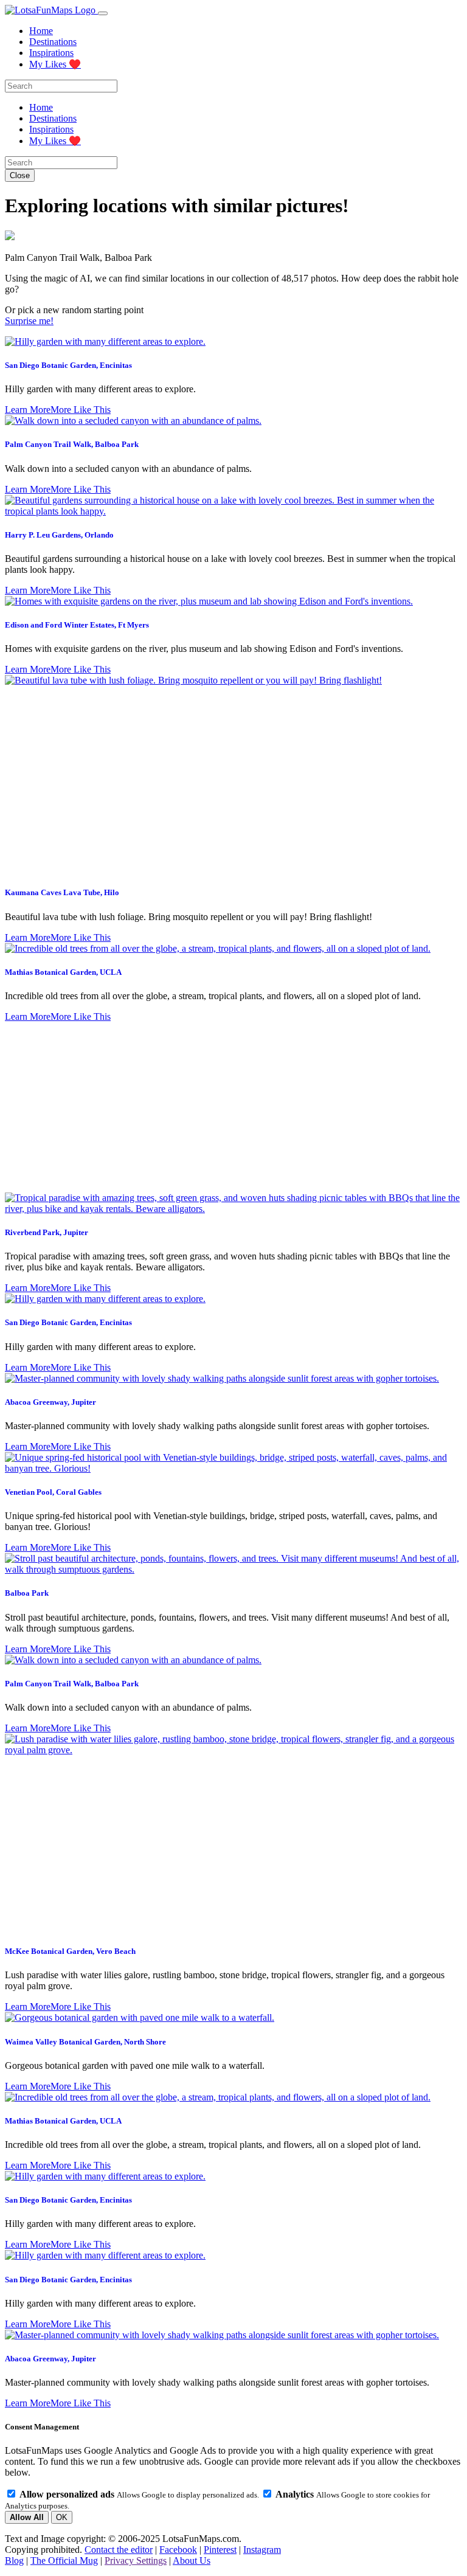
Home (41, 31)
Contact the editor (119, 2550)
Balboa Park (27, 1593)
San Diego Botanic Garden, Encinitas (68, 365)
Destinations (53, 42)
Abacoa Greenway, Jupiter (50, 1402)
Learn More (28, 410)
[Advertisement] (233, 1107)
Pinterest (220, 2550)
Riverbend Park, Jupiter (47, 1232)
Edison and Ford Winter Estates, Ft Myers (77, 625)
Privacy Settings (136, 2560)
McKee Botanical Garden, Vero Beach (70, 1951)
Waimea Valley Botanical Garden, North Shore (85, 2042)
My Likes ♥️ (55, 64)
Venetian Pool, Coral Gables (53, 1492)
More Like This (81, 410)
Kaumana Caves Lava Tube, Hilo (62, 892)
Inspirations (51, 53)
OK (62, 2517)
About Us (192, 2560)
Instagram (262, 2550)
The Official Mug (64, 2560)
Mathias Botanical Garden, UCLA (63, 972)
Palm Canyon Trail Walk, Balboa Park (72, 444)
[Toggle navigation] (103, 13)
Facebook (178, 2550)
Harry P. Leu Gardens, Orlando (59, 535)
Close (20, 175)
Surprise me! (29, 321)
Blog (14, 2560)
